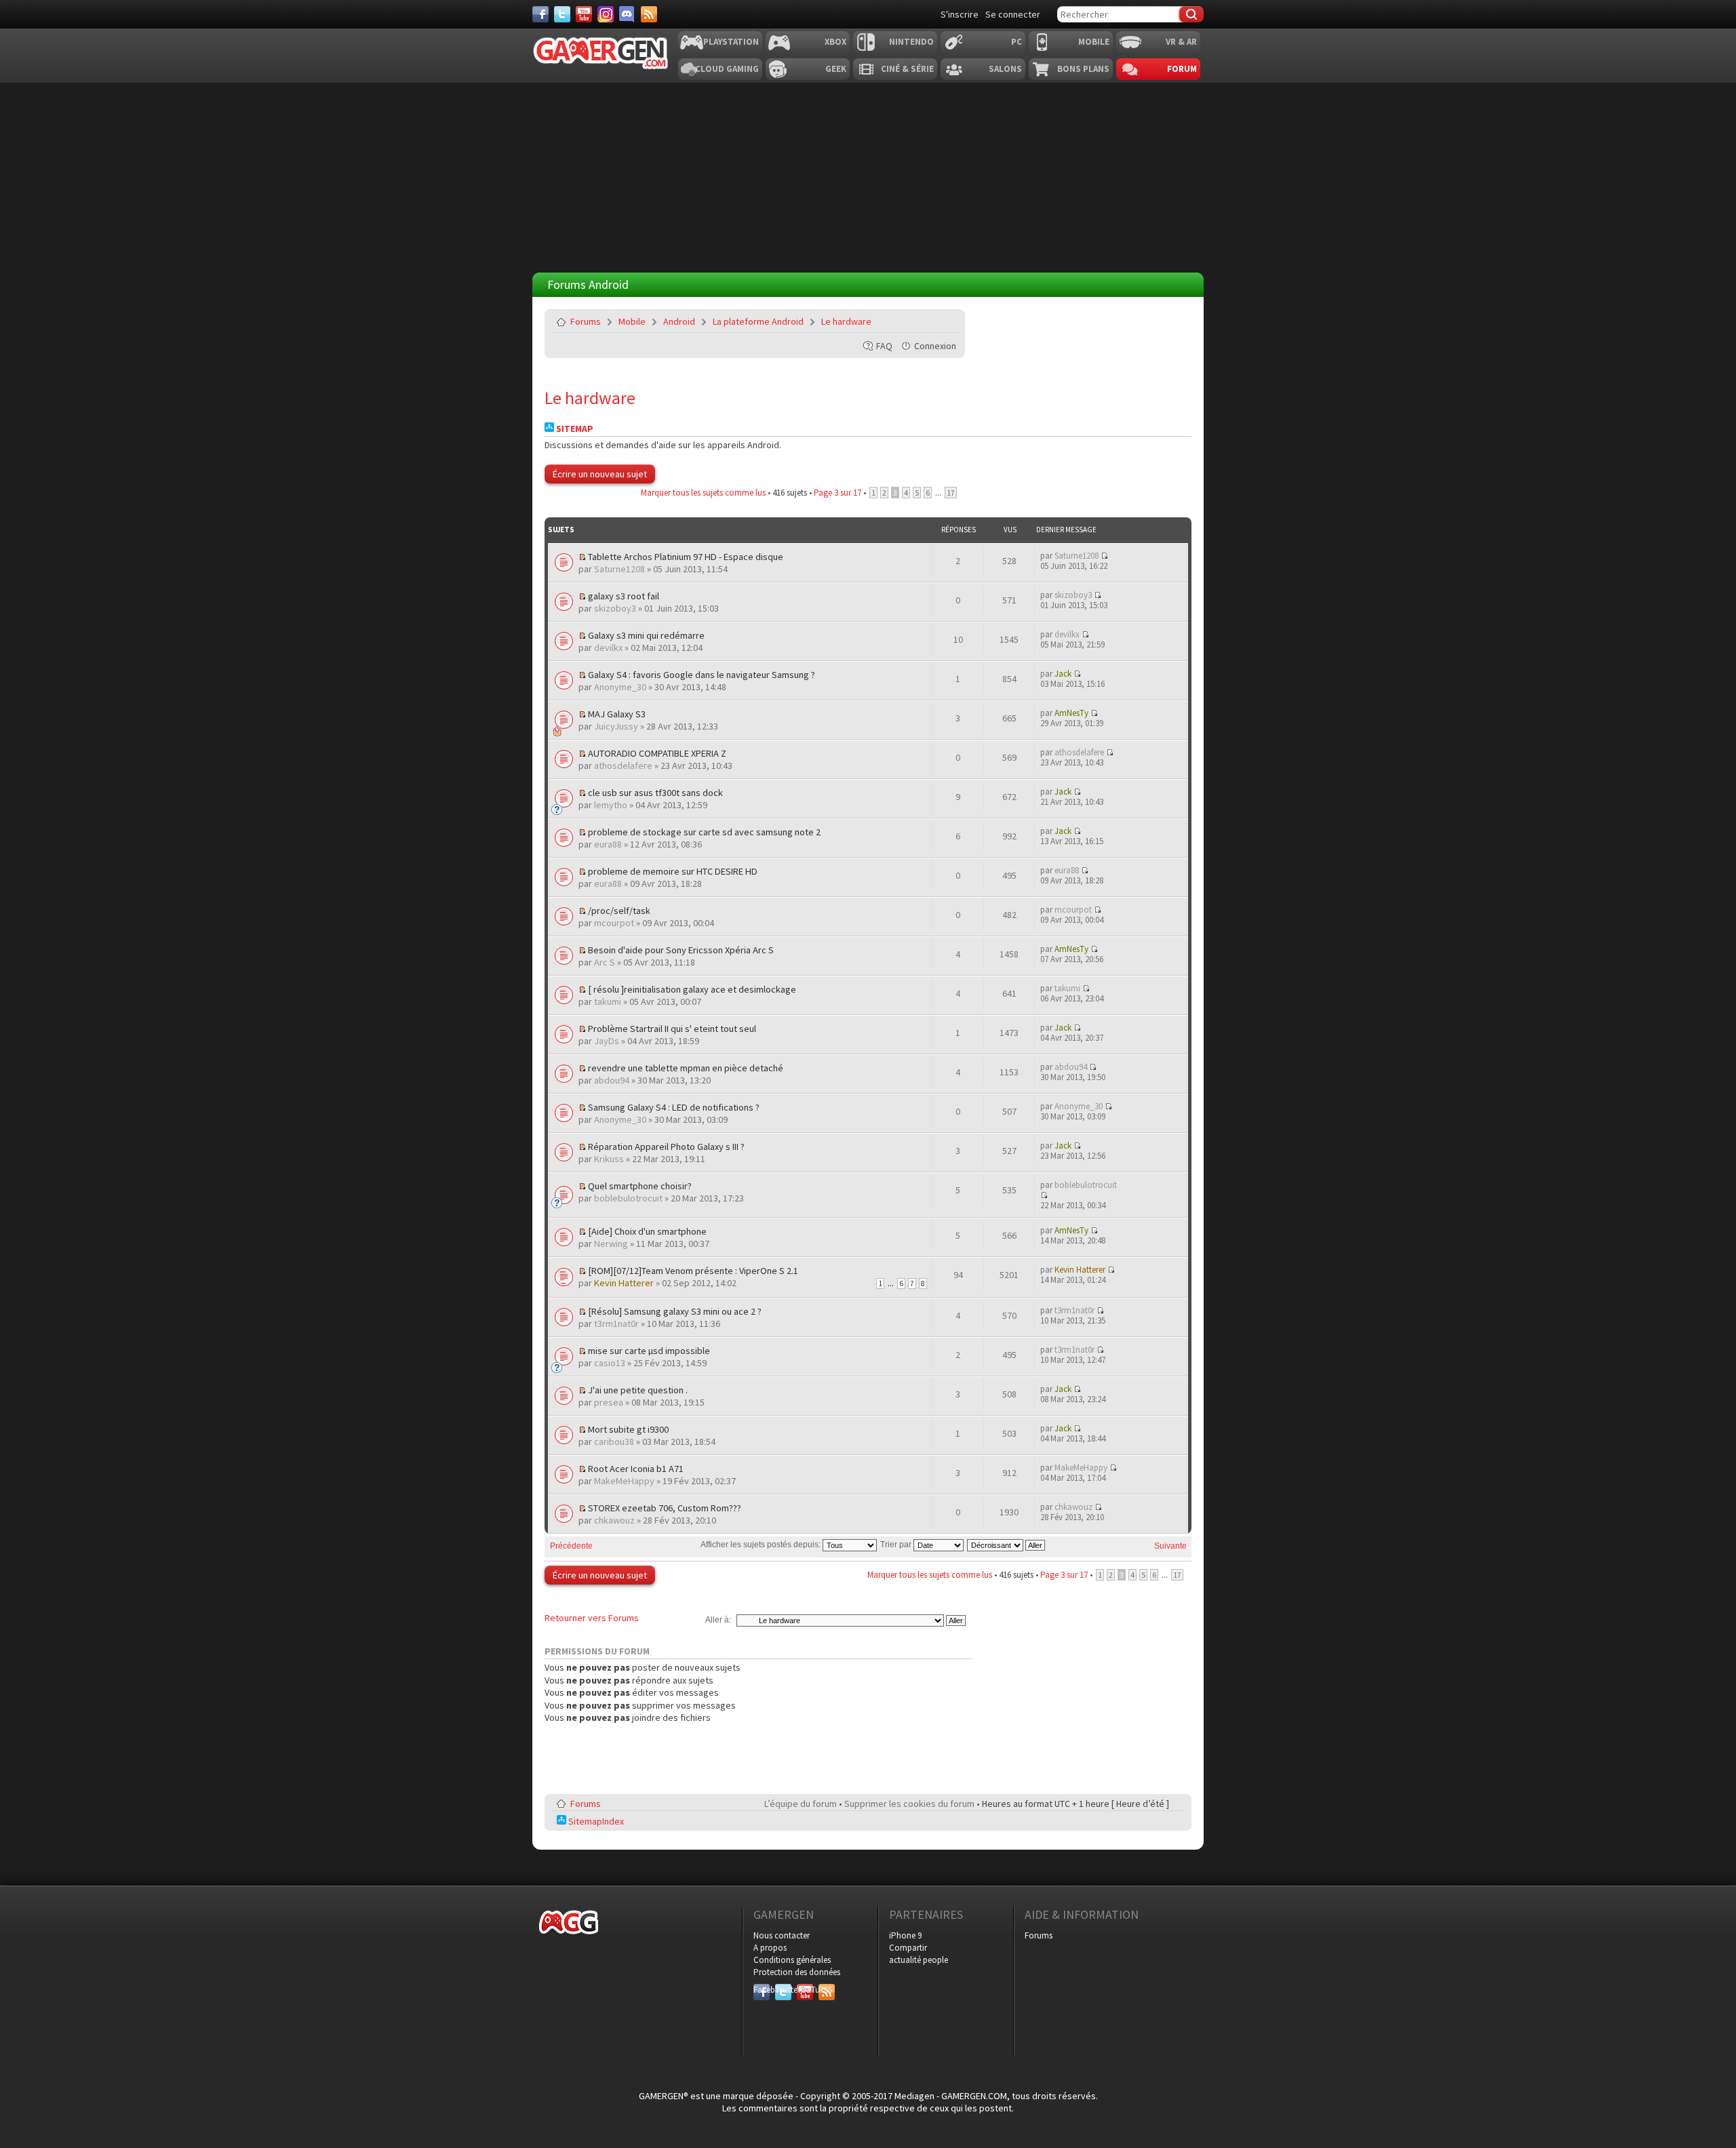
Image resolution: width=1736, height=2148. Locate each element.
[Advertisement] (1067, 394)
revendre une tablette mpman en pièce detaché (686, 1068)
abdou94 (612, 1080)
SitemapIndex (595, 1821)
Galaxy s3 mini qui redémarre (646, 635)
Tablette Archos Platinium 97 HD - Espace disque (686, 557)
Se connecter (1013, 14)
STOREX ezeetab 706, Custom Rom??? (665, 1508)
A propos (770, 1948)
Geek (836, 69)
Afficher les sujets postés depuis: (762, 1545)
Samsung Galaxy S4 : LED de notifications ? (674, 1107)
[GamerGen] (600, 53)
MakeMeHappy (624, 1481)
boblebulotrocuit (628, 1198)
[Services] (649, 14)
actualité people (919, 1960)
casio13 (610, 1363)
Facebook (762, 1990)
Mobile (1094, 42)
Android (679, 321)
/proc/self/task (619, 911)
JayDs (607, 1041)
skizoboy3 (615, 608)
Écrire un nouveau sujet (600, 474)
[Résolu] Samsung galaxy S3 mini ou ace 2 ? (675, 1311)
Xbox (835, 42)
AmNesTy (1071, 713)
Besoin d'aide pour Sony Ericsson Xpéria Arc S (681, 950)
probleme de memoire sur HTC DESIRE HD (673, 871)
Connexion (935, 346)
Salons (1005, 69)
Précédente (571, 1546)
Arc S (605, 962)
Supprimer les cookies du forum (909, 1804)
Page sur (837, 493)
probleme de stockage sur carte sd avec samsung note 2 (704, 832)
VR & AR (1181, 42)
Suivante (1170, 1546)
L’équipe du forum (801, 1804)
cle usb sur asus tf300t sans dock (655, 793)
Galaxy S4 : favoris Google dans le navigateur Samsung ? (702, 675)
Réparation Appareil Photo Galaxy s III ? (666, 1147)
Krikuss (609, 1159)
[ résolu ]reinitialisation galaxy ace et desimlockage (692, 989)
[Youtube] (584, 14)
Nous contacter (782, 1935)
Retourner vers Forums (592, 1618)
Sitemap (574, 429)
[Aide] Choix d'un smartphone (647, 1231)
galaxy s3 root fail (624, 596)
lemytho (611, 805)
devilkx (608, 648)
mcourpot (614, 923)
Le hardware (846, 321)
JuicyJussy (616, 726)
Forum (1182, 69)
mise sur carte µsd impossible (649, 1351)
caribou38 (614, 1441)
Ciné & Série (907, 69)
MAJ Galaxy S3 (617, 714)
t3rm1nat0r (616, 1324)
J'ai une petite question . (638, 1390)
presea (609, 1402)
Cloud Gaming (727, 69)
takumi (608, 1001)
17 (951, 493)
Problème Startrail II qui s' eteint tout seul (672, 1029)
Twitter (783, 1990)
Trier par (897, 1545)
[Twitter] (562, 14)
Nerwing (611, 1244)
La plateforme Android (758, 321)
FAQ (884, 346)
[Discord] (627, 14)
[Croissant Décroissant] (1007, 1545)
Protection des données (797, 1972)
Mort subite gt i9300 (628, 1429)
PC (1017, 42)
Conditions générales (792, 1960)
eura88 (608, 844)
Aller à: (718, 1620)
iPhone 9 (905, 1935)
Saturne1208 (619, 569)
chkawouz (614, 1520)
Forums (586, 321)
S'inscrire (960, 14)
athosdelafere (623, 765)
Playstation (731, 42)
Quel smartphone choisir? (640, 1186)
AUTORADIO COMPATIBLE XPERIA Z (657, 753)
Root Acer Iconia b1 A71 (636, 1469)
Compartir (908, 1948)
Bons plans (1083, 69)
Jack (1063, 674)
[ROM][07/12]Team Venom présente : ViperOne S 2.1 (693, 1271)
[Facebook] (540, 14)
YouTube (805, 1990)
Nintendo (911, 42)
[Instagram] (606, 14)
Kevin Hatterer (624, 1283)
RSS (825, 1990)
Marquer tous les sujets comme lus (703, 493)
